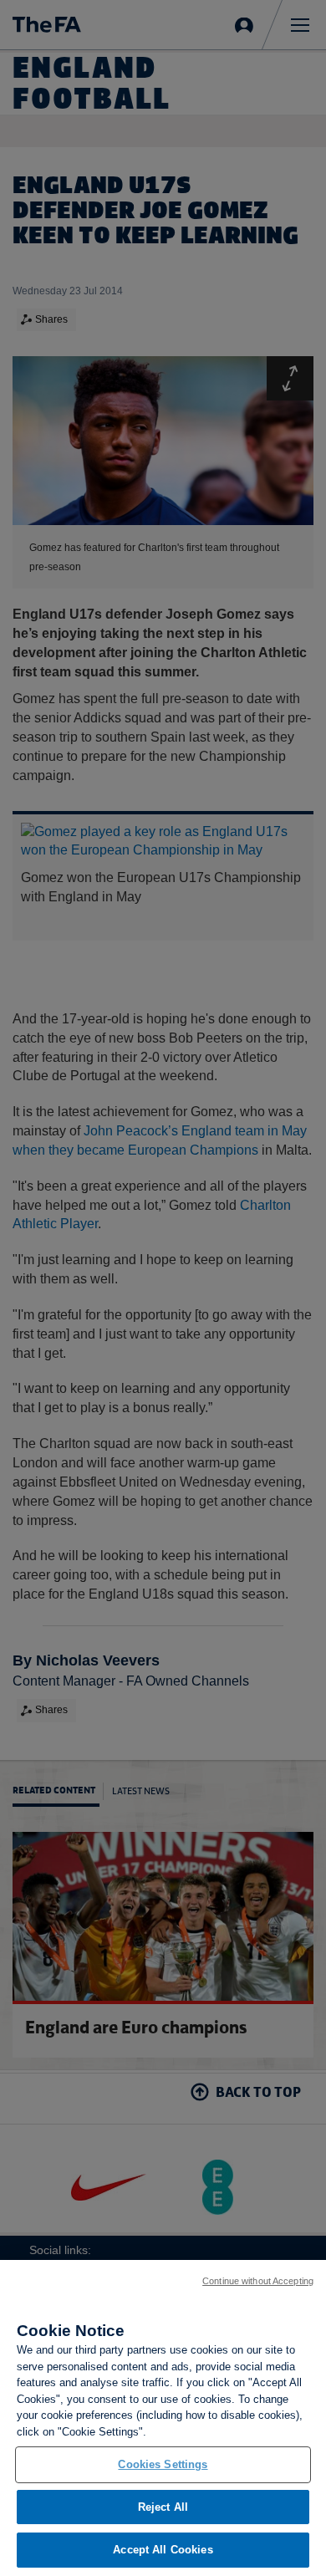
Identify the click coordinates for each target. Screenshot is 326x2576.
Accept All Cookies (163, 2550)
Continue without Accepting (258, 2281)
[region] (163, 2418)
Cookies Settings (163, 2464)
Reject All (163, 2507)
